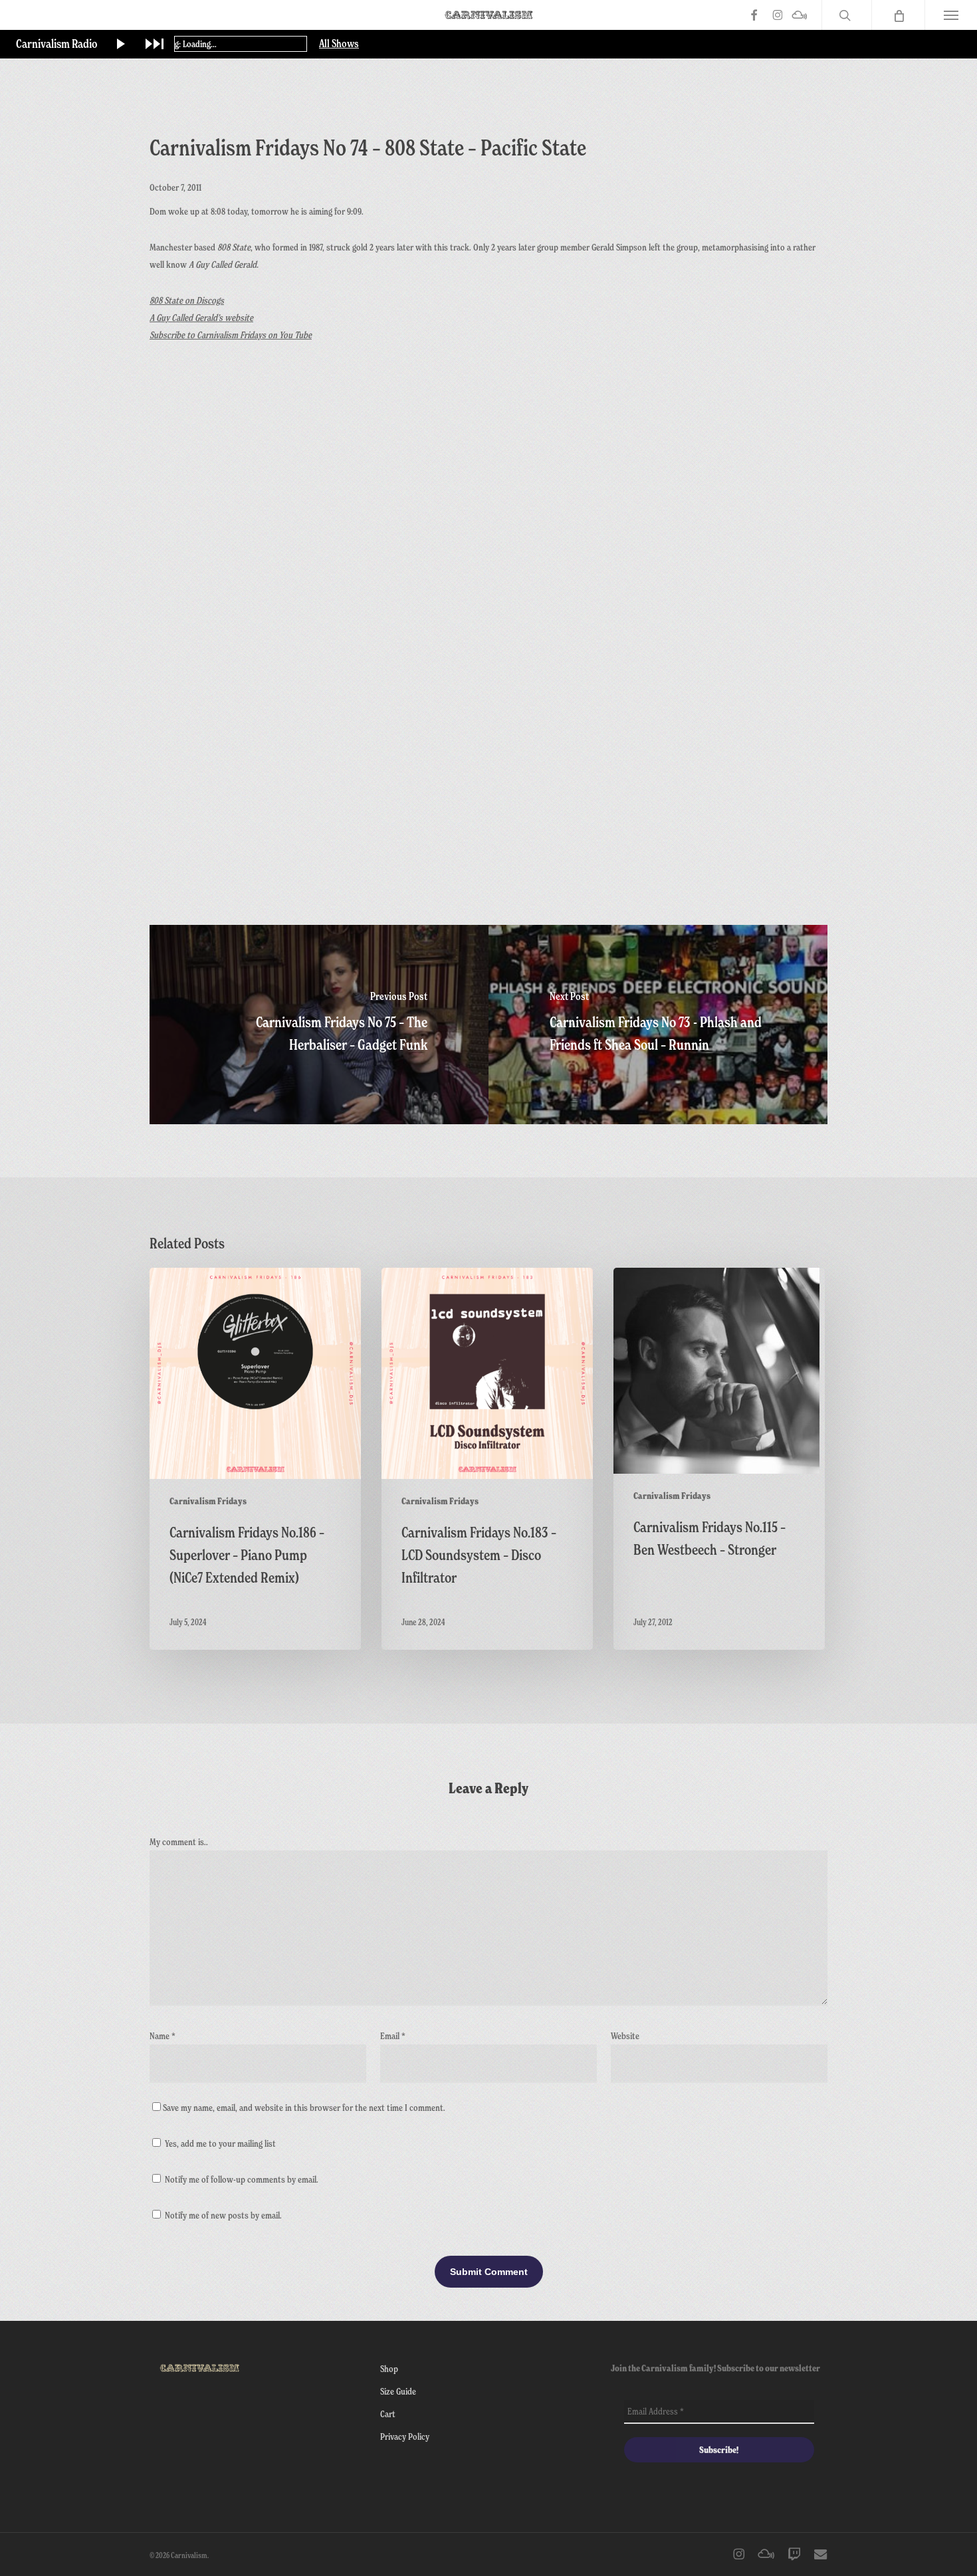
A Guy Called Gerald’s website (201, 317)
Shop (389, 2368)
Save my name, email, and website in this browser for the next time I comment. (304, 2107)
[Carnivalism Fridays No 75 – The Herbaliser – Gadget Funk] (319, 1025)
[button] (951, 15)
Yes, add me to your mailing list (219, 2143)
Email (393, 2035)
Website (625, 2035)
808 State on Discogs (187, 300)
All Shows (339, 44)
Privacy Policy (405, 2436)
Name (163, 2035)
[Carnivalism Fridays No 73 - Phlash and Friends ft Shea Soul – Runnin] (658, 1025)
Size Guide (398, 2391)
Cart (388, 2414)
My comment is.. (179, 1841)
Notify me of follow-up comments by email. (242, 2179)
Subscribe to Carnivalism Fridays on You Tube (231, 335)
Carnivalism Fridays (208, 1501)
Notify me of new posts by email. (223, 2215)
